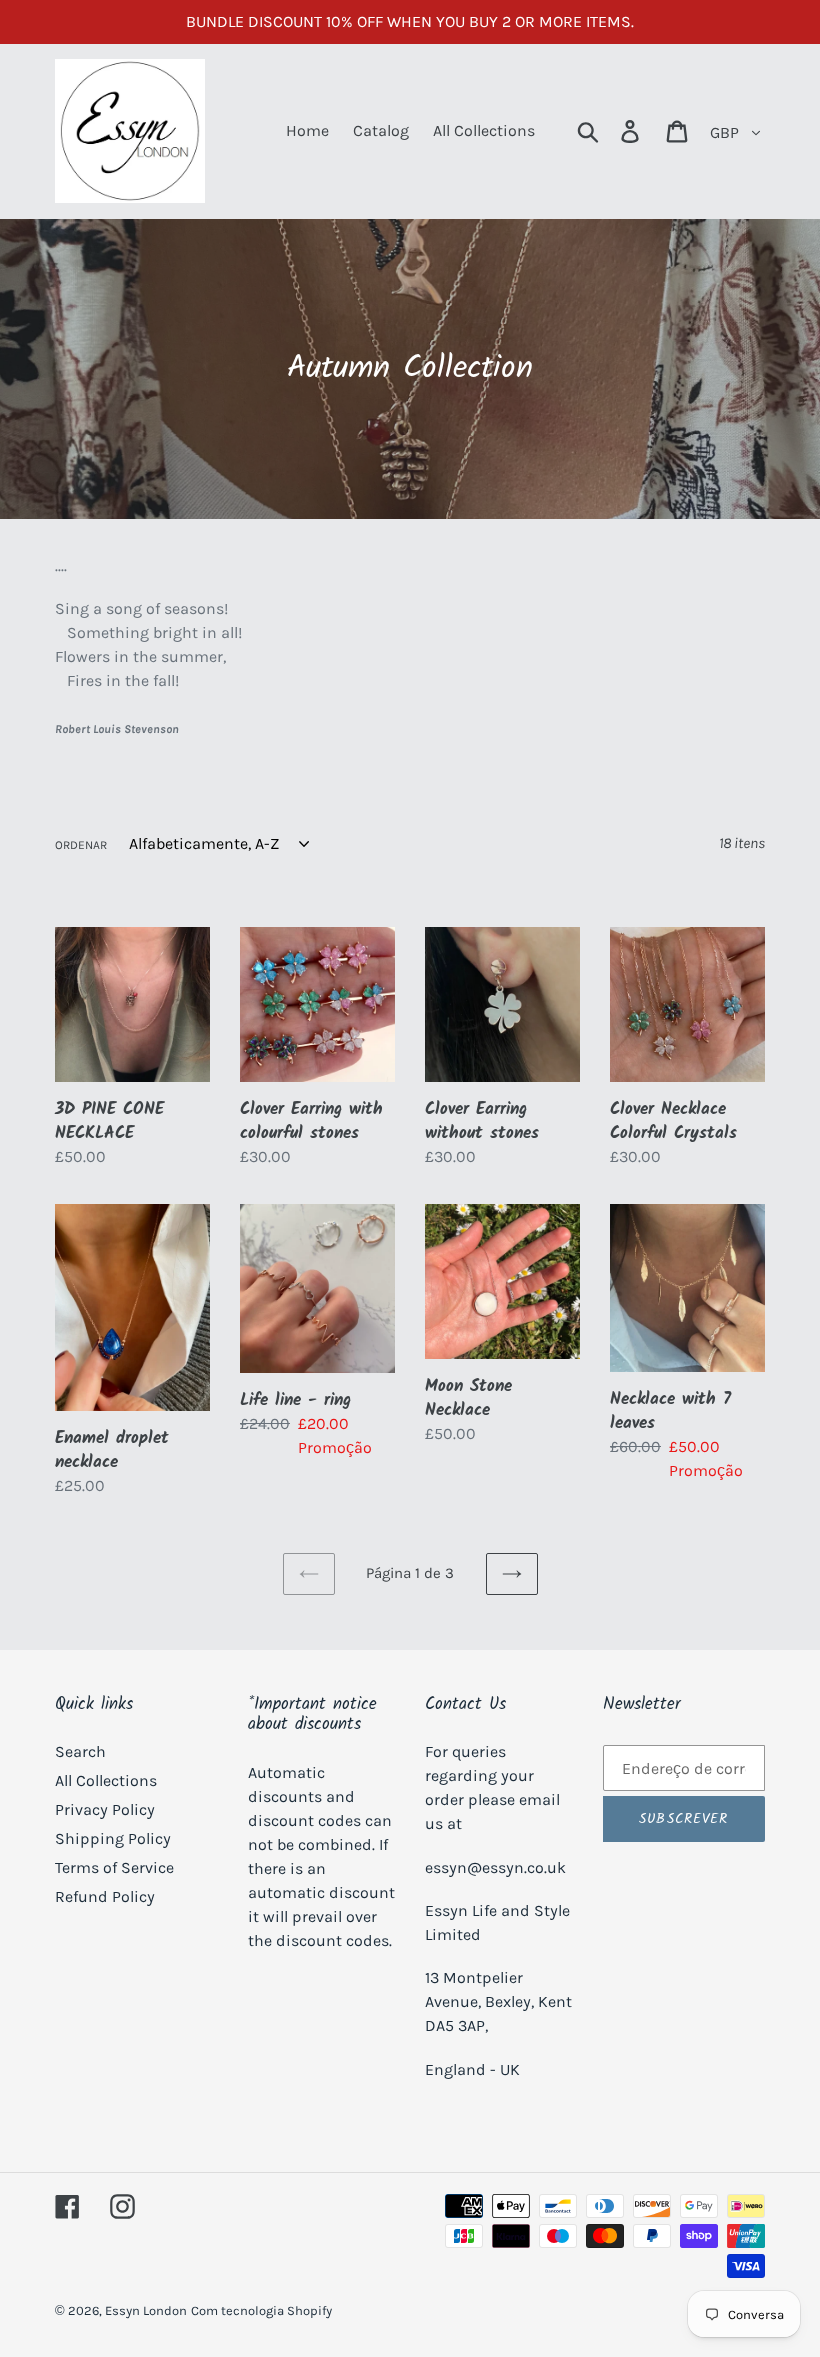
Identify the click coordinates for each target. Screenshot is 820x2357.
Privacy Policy (105, 1809)
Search (80, 1751)
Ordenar (81, 845)
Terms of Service (114, 1867)
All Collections (106, 1780)
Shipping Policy (113, 1838)
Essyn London (146, 2310)
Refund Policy (105, 1896)
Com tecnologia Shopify (261, 2310)
